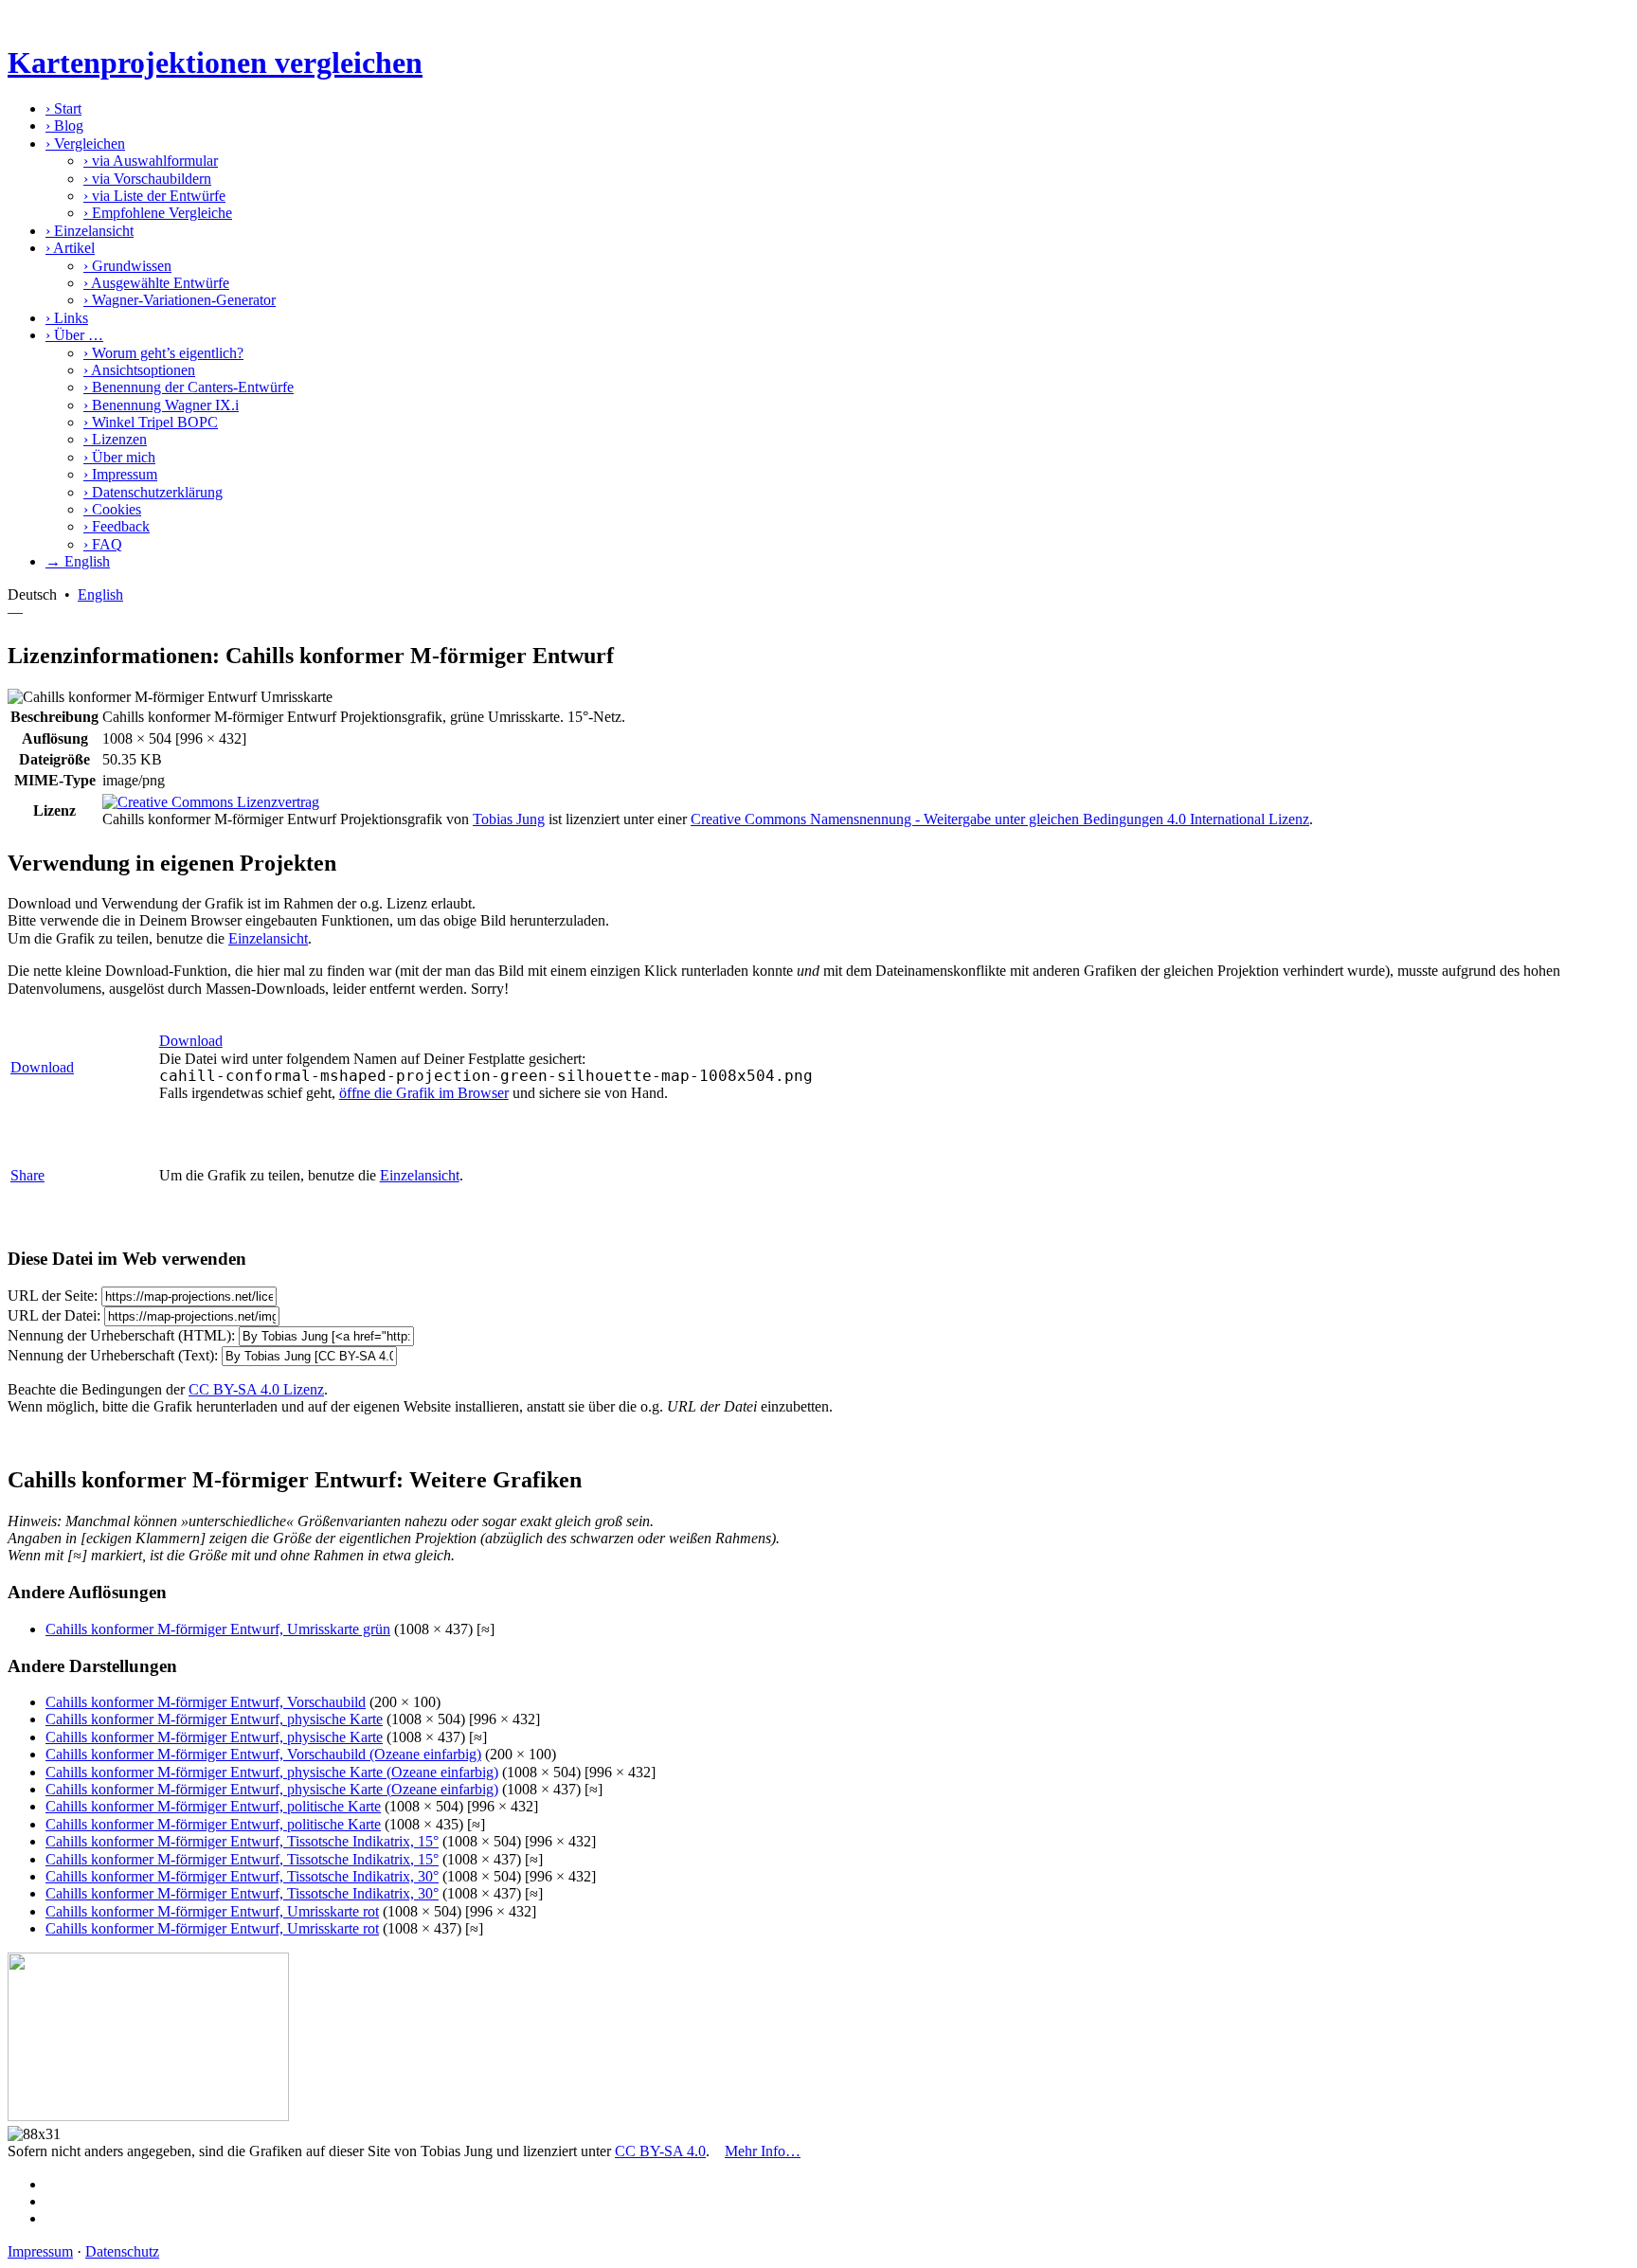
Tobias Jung (509, 819)
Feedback (117, 526)
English (100, 594)
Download (42, 1067)
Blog (64, 126)
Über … (74, 335)
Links (67, 318)
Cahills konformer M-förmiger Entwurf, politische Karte (213, 1806)
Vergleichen (85, 144)
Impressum (120, 474)
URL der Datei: (54, 1315)
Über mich (119, 457)
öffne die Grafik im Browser (424, 1093)
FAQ (103, 544)
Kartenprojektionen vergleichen (215, 63)
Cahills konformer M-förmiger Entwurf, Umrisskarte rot (212, 1911)
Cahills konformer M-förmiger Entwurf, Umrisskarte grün (218, 1629)
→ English (78, 561)
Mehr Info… (763, 2151)
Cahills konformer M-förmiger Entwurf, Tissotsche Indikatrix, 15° (242, 1841)
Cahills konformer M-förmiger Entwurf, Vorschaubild (206, 1702)
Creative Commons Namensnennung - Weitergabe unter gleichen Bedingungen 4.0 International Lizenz (1000, 819)
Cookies (112, 509)
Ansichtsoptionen (139, 370)
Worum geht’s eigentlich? (163, 353)
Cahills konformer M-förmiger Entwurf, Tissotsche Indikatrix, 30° (242, 1876)
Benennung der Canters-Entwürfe (189, 387)
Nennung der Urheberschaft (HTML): (121, 1335)
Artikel (70, 248)
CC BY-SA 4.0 (660, 2151)
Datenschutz (122, 2251)
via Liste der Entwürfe (154, 196)
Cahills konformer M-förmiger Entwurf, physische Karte (214, 1719)
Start (63, 108)
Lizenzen (115, 439)
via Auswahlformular (151, 161)
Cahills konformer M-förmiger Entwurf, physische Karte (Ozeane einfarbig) (272, 1772)
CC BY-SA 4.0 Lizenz (256, 1389)
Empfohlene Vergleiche (158, 213)
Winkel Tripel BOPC (151, 422)
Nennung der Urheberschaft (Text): (113, 1355)
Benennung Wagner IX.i (161, 405)
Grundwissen (127, 266)
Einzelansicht (90, 231)
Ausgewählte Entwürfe (156, 283)
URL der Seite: (53, 1296)
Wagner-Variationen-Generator (180, 300)
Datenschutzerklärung (153, 492)
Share (27, 1175)
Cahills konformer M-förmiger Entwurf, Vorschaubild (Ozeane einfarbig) (263, 1754)
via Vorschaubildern (147, 179)
